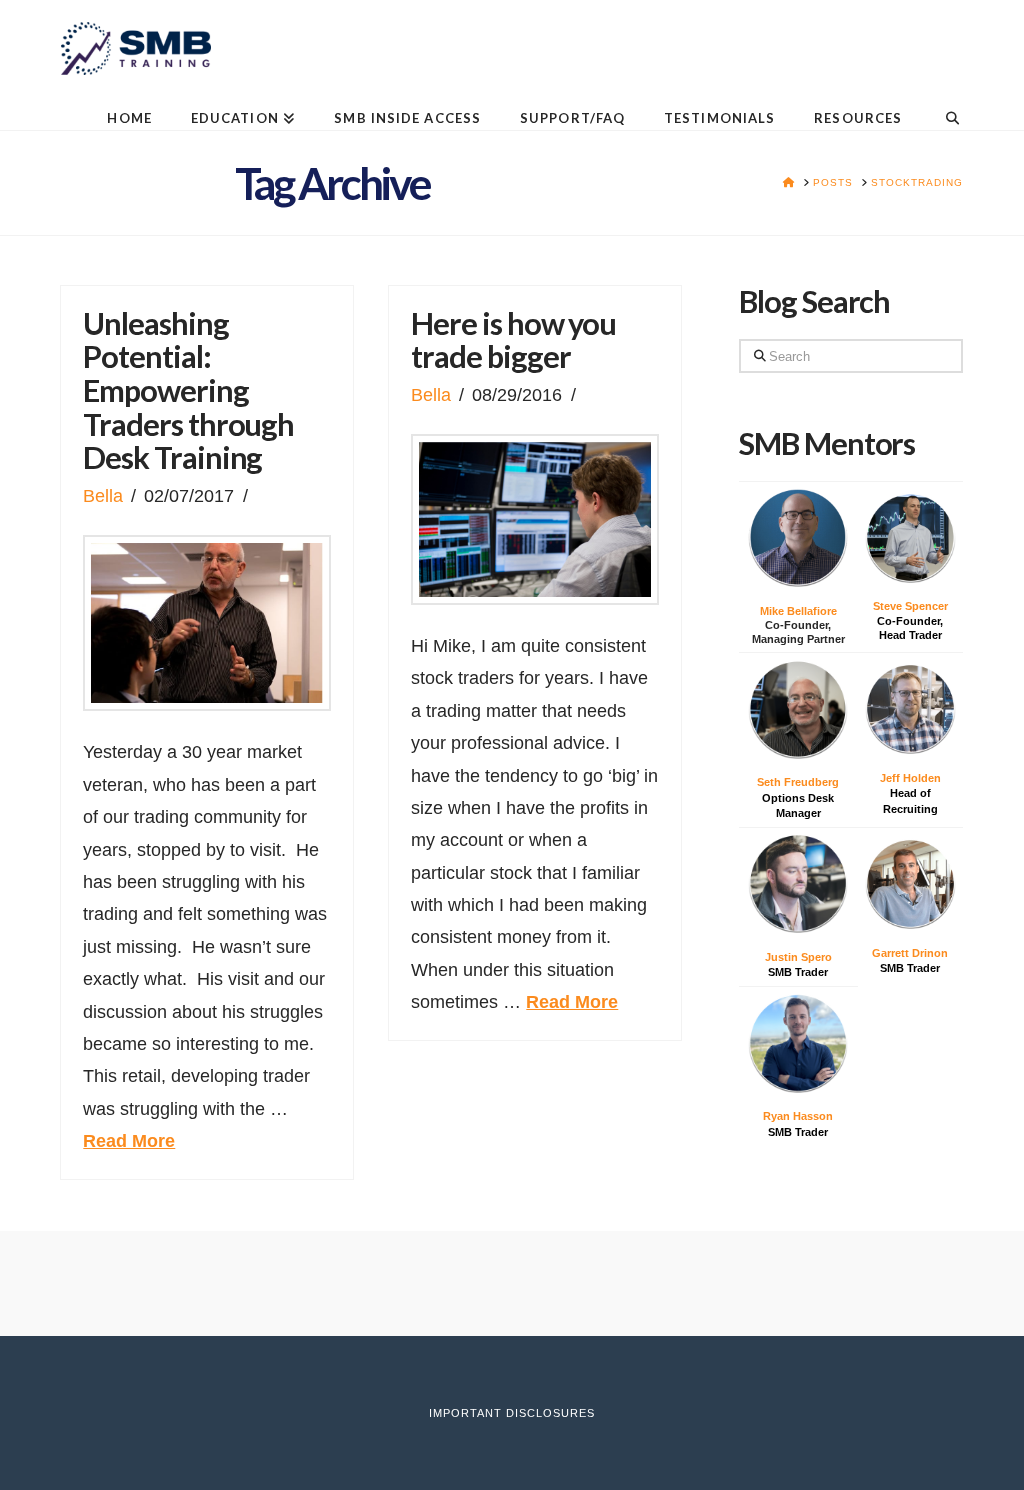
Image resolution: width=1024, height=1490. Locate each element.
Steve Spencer (910, 606)
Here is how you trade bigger (513, 340)
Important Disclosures (512, 1413)
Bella (103, 496)
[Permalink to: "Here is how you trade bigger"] (535, 519)
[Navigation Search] (941, 102)
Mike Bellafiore (798, 611)
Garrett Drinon (910, 953)
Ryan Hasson (798, 1116)
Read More (129, 1141)
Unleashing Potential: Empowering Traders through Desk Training (188, 391)
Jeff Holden (910, 778)
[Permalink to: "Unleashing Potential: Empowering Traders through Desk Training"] (207, 623)
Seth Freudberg (798, 782)
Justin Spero (798, 957)
